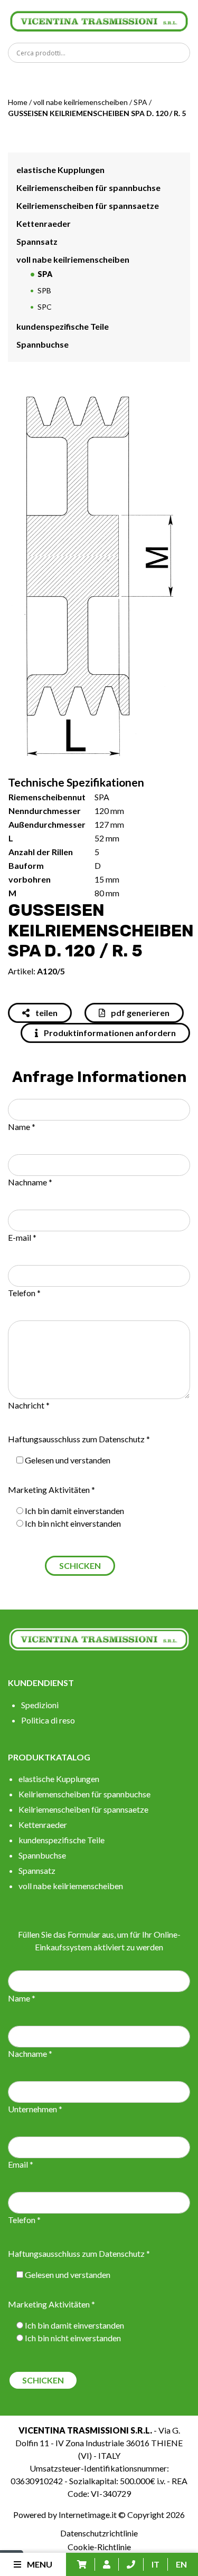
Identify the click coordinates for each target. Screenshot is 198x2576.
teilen (46, 1013)
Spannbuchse (43, 344)
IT (155, 2564)
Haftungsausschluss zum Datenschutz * (79, 1439)
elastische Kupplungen (60, 170)
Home (18, 102)
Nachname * (30, 1182)
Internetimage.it (88, 2515)
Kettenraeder (44, 223)
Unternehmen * (35, 2109)
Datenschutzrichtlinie (99, 2533)
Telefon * (24, 1293)
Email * (21, 2164)
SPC (45, 307)
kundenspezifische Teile (63, 326)
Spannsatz (37, 241)
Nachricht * (29, 1405)
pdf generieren (139, 1013)
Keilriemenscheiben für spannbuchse (88, 188)
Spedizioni (40, 1705)
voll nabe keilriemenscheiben (81, 102)
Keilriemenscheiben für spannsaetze (88, 205)
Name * (22, 1127)
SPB (44, 290)
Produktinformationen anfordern (109, 1033)
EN (181, 2564)
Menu (39, 2564)
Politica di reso (48, 1720)
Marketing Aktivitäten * (51, 1490)
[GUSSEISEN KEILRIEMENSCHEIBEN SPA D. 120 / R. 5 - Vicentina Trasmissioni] (99, 20)
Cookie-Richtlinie (99, 2547)
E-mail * (22, 1237)
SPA (140, 102)
